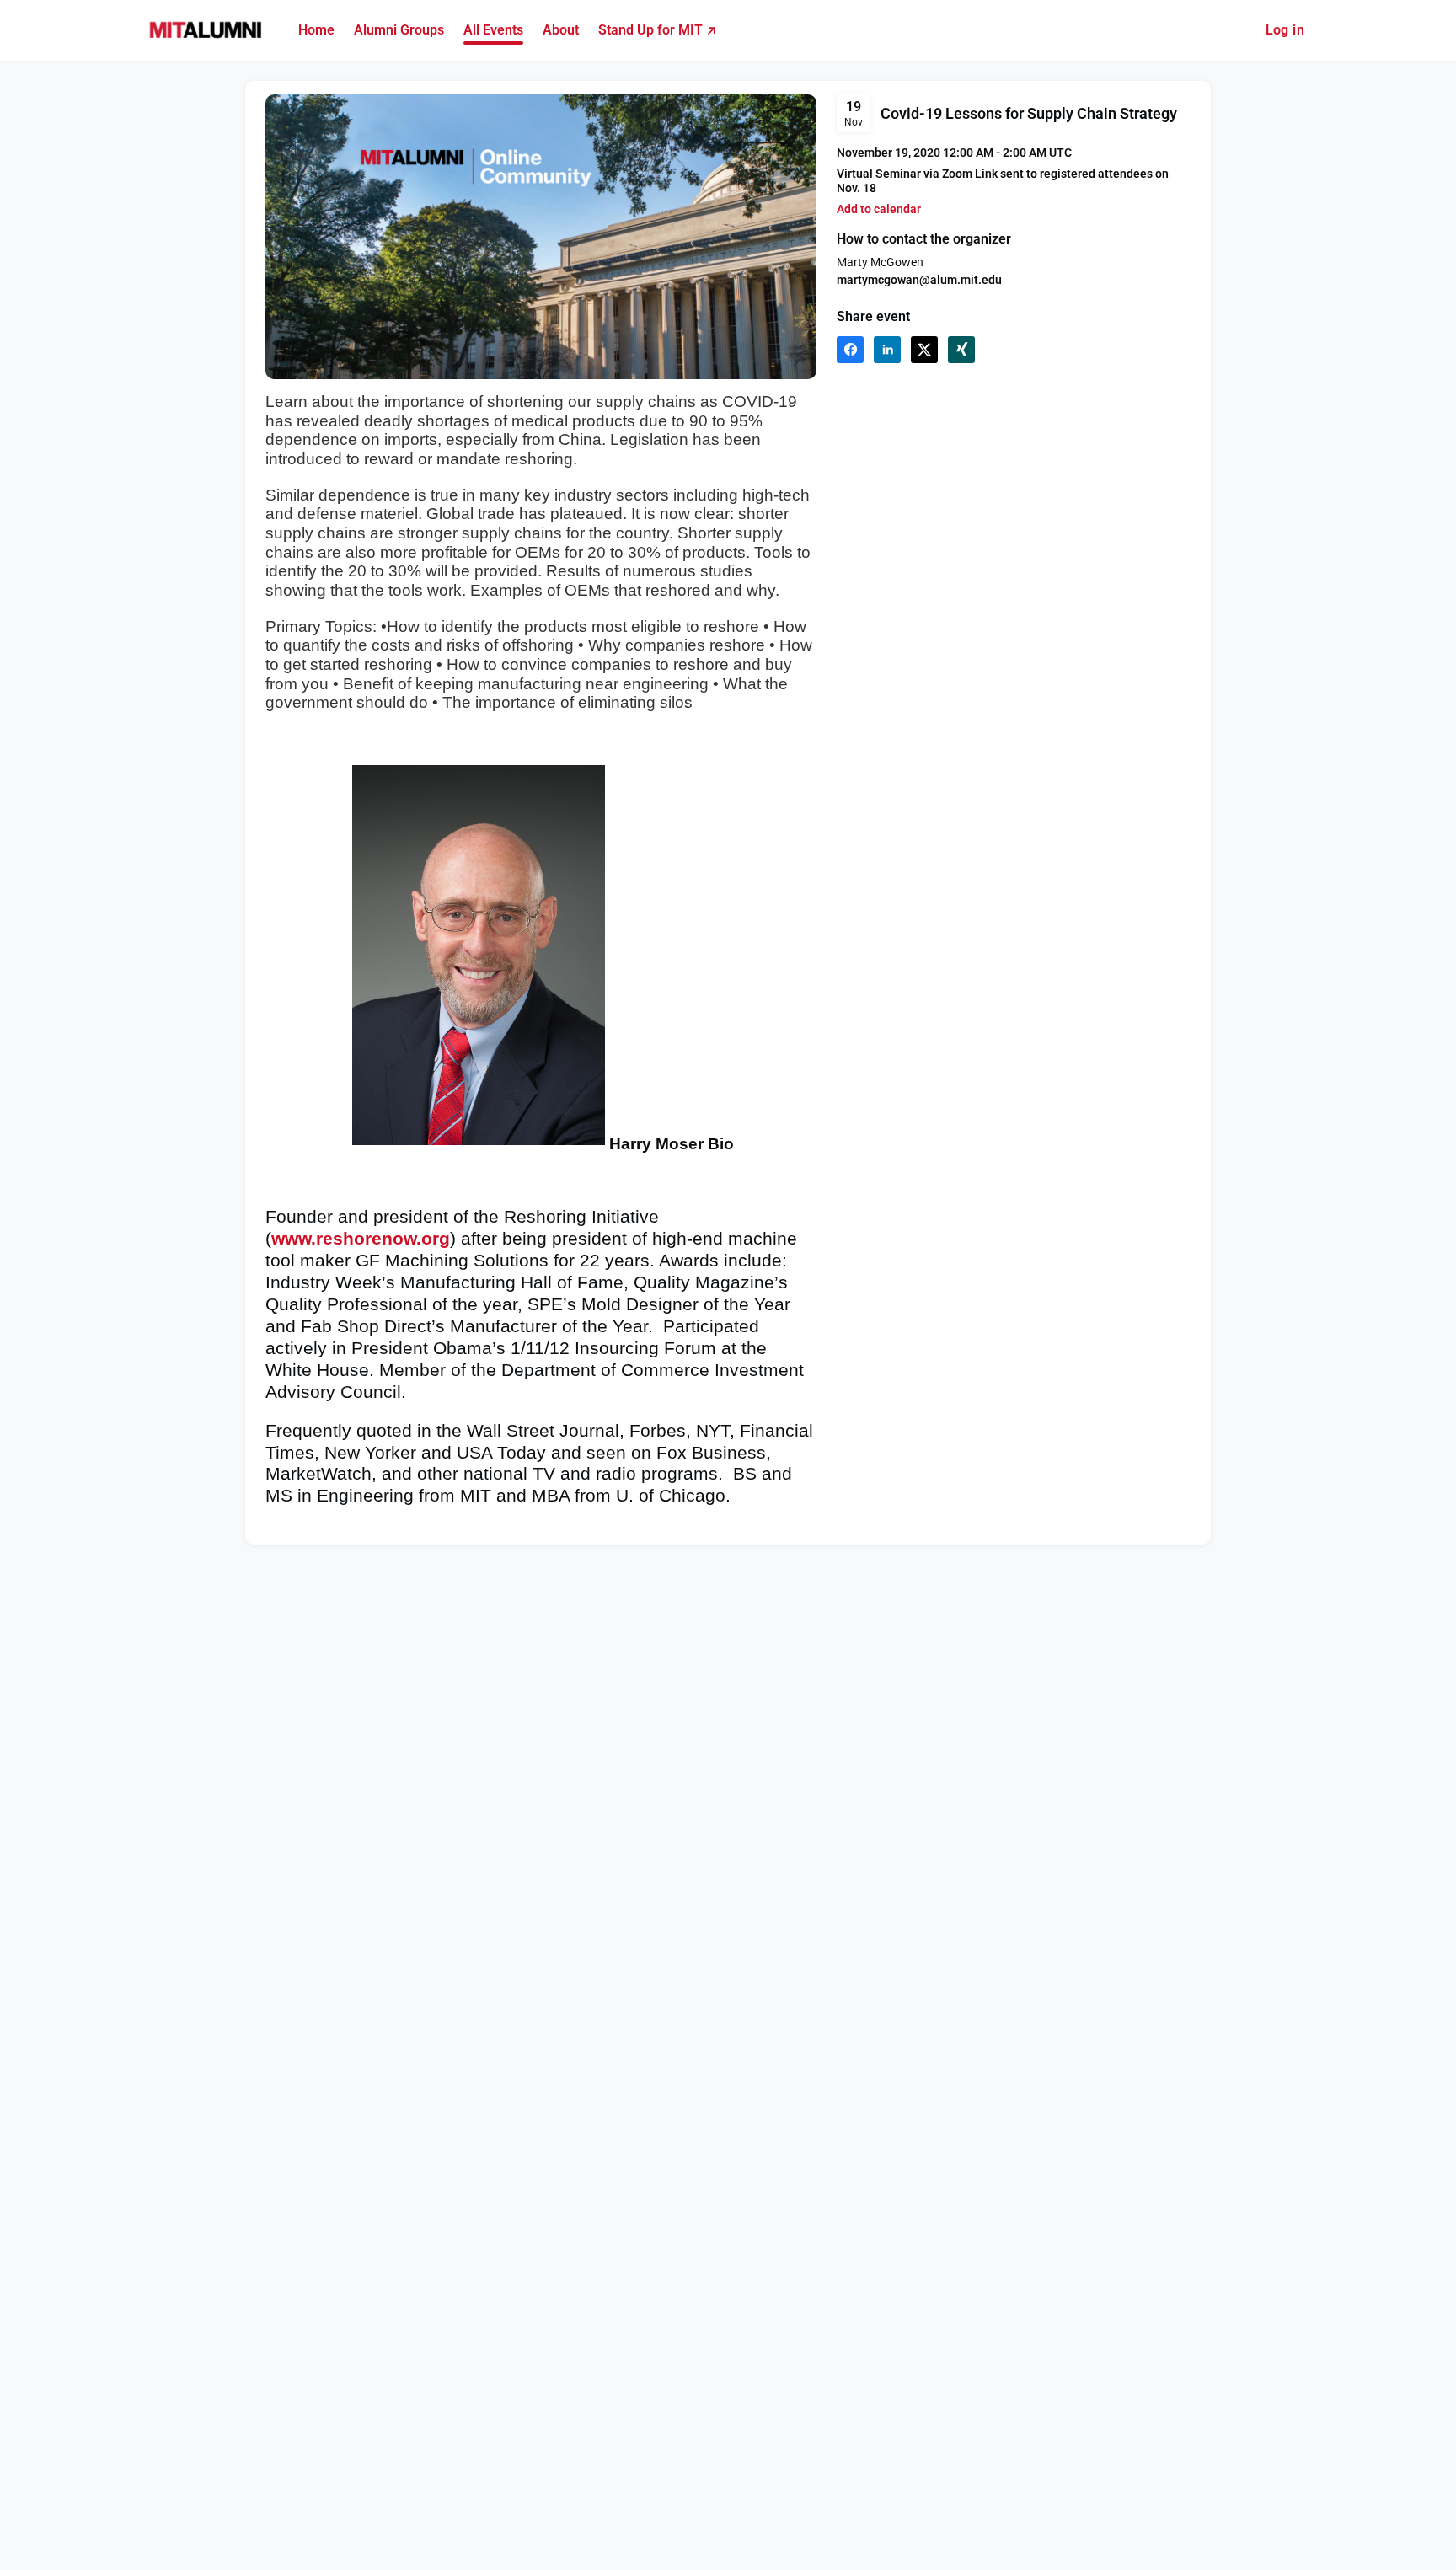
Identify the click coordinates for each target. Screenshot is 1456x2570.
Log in (1285, 30)
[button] (879, 209)
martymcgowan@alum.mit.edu (919, 280)
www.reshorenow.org (361, 1239)
